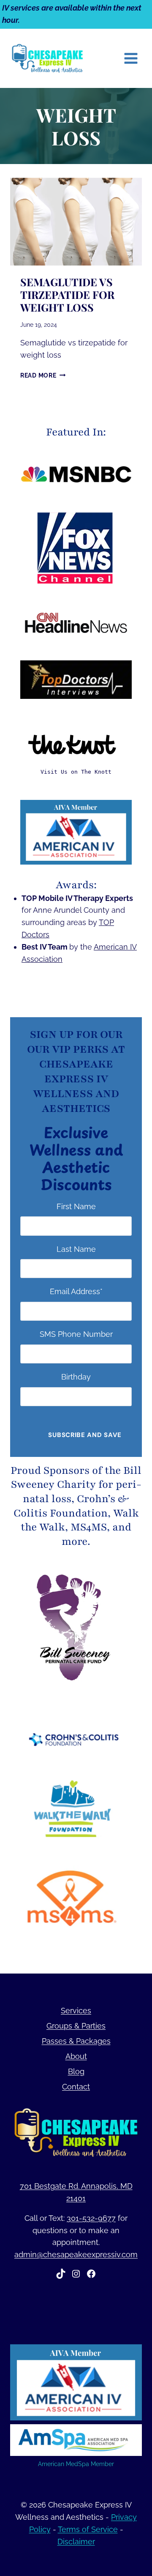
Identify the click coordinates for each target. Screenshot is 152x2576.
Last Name (76, 1249)
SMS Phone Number (76, 1334)
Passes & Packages (76, 2041)
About (76, 2056)
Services (76, 2011)
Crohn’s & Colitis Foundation (72, 1506)
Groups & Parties (76, 2026)
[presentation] (76, 222)
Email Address (76, 1291)
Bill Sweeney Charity (76, 1478)
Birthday (76, 1377)
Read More (43, 375)
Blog (76, 2071)
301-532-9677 (91, 2218)
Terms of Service (88, 2529)
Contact (76, 2087)
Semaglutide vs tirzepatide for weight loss (67, 294)
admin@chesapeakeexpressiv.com (76, 2254)
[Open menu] (131, 58)
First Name (76, 1206)
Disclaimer (76, 2542)
